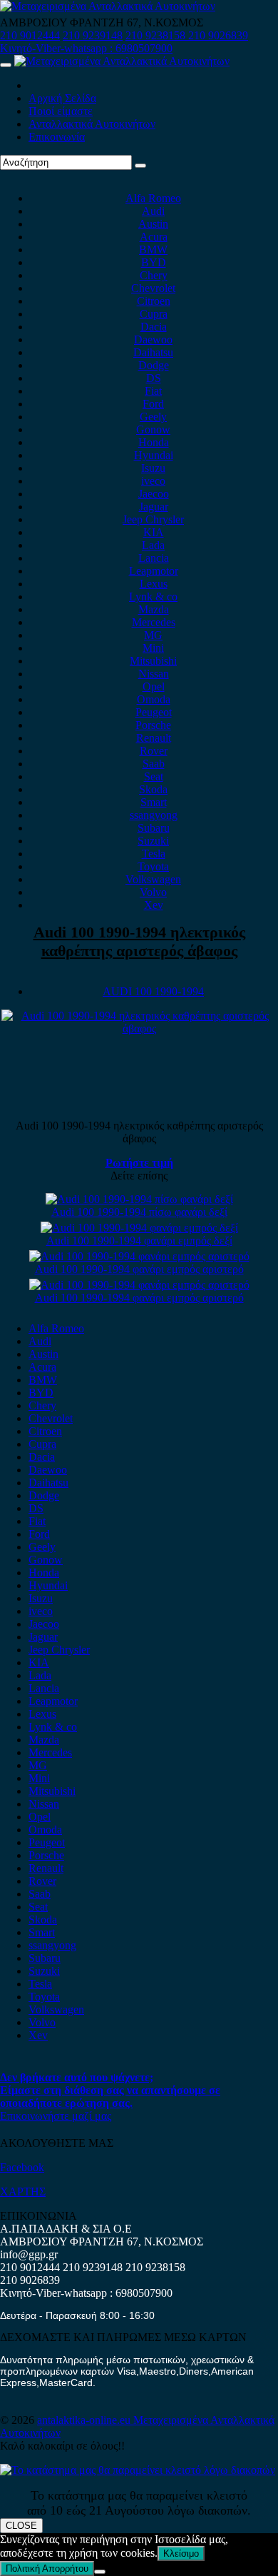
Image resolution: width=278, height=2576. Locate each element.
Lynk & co (153, 597)
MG (153, 635)
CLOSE (21, 2526)
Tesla (154, 854)
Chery (154, 275)
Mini (153, 648)
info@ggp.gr (29, 2254)
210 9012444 (30, 35)
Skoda (153, 789)
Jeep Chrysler (153, 519)
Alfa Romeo (153, 198)
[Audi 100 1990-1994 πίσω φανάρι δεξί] (139, 1199)
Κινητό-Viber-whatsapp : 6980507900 (86, 48)
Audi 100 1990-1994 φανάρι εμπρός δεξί (139, 1241)
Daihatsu (153, 352)
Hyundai (154, 455)
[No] (100, 2572)
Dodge (154, 365)
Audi (153, 211)
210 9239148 (93, 35)
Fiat (153, 391)
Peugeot (154, 712)
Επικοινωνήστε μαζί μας (56, 2116)
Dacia (154, 327)
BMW (153, 250)
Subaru (154, 828)
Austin (153, 224)
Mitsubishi (153, 661)
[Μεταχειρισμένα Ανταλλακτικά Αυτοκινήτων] (138, 2470)
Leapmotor (154, 571)
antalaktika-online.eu (85, 2420)
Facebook (22, 2167)
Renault (154, 738)
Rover (154, 751)
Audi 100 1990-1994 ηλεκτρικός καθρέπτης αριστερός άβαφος (139, 941)
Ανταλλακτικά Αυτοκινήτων (92, 124)
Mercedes (154, 622)
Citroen (154, 301)
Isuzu (153, 468)
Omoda (154, 699)
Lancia (154, 558)
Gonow (153, 429)
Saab (154, 764)
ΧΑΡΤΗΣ (23, 2192)
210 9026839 (218, 35)
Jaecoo (154, 494)
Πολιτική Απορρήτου (47, 2569)
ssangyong (154, 815)
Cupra (154, 314)
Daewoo (153, 339)
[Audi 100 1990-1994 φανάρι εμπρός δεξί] (139, 1228)
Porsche (153, 725)
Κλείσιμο (181, 2554)
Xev (154, 905)
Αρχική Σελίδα (62, 98)
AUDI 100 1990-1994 (153, 991)
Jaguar (154, 507)
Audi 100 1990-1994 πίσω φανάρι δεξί (139, 1212)
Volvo (153, 892)
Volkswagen (153, 879)
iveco (153, 481)
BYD (154, 262)
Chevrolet (153, 288)
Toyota (153, 866)
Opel (154, 686)
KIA (154, 532)
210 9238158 (157, 35)
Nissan (154, 674)
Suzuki (153, 841)
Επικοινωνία (57, 137)
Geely (153, 417)
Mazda (154, 609)
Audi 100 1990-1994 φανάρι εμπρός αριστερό (139, 1269)
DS (154, 378)
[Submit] (140, 166)
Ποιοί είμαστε (61, 111)
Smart (154, 802)
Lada (153, 545)
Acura (154, 237)
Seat (154, 776)
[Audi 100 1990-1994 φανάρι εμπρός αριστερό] (139, 1256)
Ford (153, 404)
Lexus (154, 584)
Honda (154, 442)
